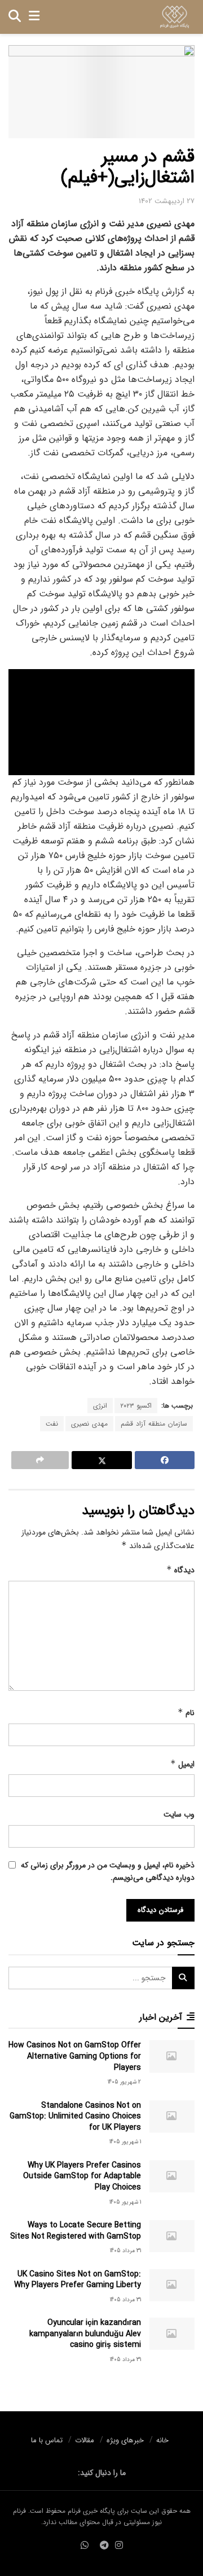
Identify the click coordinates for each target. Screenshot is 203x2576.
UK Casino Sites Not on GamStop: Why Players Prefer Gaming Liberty (78, 2280)
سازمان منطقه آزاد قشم (154, 1424)
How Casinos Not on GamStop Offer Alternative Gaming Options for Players (75, 2056)
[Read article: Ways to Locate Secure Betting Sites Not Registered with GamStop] (172, 2236)
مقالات (85, 2440)
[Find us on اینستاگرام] (119, 2546)
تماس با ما (47, 2440)
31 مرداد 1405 (125, 2251)
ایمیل (182, 1764)
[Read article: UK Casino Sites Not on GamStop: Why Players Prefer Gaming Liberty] (172, 2285)
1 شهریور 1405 (125, 2142)
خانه (162, 2440)
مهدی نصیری (89, 1424)
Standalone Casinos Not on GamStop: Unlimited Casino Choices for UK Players (75, 2116)
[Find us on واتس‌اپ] (85, 2546)
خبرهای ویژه (125, 2440)
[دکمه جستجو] (15, 17)
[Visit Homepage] (175, 17)
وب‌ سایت (179, 1814)
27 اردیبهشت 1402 (167, 201)
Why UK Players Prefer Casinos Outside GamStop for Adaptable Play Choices (82, 2176)
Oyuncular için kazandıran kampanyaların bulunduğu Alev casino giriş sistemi (85, 2334)
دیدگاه (180, 1570)
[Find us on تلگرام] (104, 2546)
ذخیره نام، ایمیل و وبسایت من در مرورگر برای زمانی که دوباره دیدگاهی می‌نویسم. (108, 1871)
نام (186, 1713)
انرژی (100, 1406)
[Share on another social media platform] (40, 1460)
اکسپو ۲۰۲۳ (136, 1406)
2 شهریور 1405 (124, 2082)
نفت (52, 1424)
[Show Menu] (34, 17)
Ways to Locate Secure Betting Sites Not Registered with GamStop (76, 2231)
